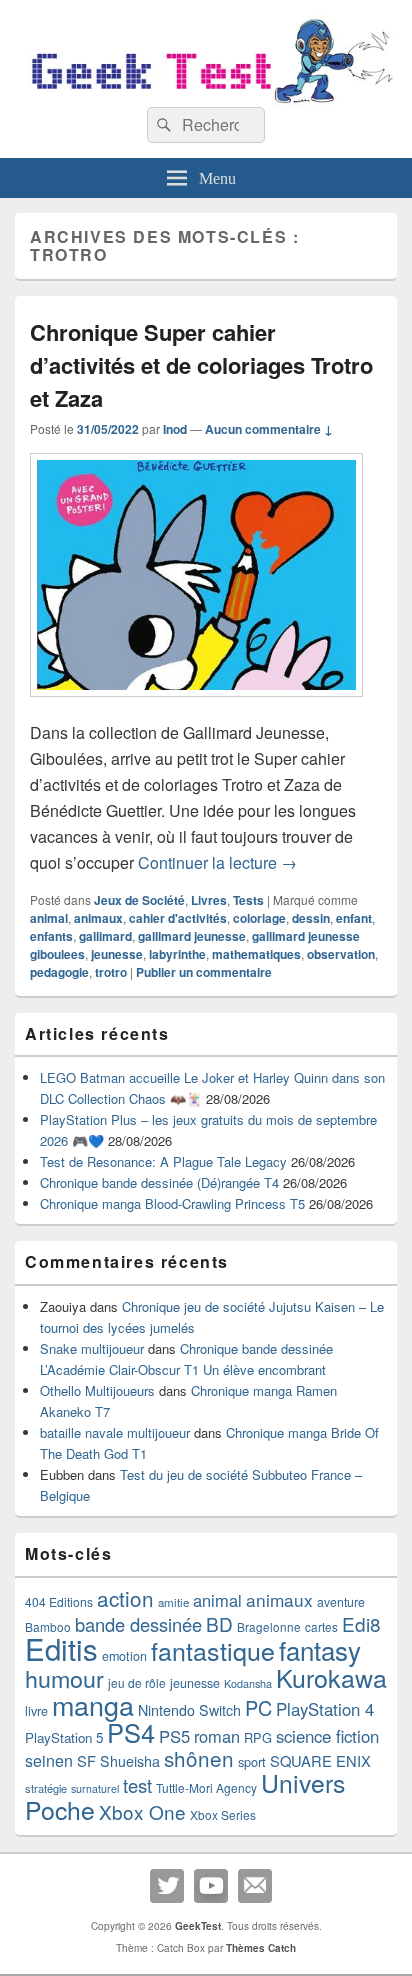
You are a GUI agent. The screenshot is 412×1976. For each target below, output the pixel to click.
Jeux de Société (139, 900)
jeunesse (117, 954)
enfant (354, 918)
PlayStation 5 (64, 1737)
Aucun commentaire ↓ (269, 429)
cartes (321, 1627)
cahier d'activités (178, 918)
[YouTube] (211, 1886)
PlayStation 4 (325, 1709)
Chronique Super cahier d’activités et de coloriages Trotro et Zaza (201, 365)
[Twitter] (167, 1886)
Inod (175, 429)
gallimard (105, 936)
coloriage (259, 918)
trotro (111, 972)
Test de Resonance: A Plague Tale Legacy (163, 1161)
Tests (248, 900)
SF (86, 1760)
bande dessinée (138, 1624)
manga (93, 1704)
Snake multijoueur (92, 1348)
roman (217, 1736)
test (137, 1785)
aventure (341, 1602)
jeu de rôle (137, 1682)
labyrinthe (177, 954)
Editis (61, 1648)
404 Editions (59, 1601)
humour (64, 1678)
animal (49, 918)
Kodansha (248, 1683)
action (125, 1598)
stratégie (46, 1788)
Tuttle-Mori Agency (206, 1787)
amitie (173, 1602)
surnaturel (95, 1788)
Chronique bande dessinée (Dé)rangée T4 (159, 1182)
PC (258, 1707)
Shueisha (130, 1761)
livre (36, 1711)
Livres (209, 900)
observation (341, 954)
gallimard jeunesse (192, 936)
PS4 (131, 1732)
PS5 (174, 1736)
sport (252, 1761)
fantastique (213, 1650)
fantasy (320, 1649)
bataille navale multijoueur (115, 1432)
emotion (124, 1656)
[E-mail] (255, 1886)
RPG (258, 1737)
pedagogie (59, 972)
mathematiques (256, 954)
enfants (51, 936)
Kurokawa (331, 1677)
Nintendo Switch (189, 1710)
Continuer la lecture (217, 862)
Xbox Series (223, 1814)
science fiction (327, 1736)
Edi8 (361, 1623)
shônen (199, 1758)
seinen (49, 1760)
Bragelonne (269, 1627)
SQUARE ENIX (320, 1760)
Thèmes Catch (261, 1948)
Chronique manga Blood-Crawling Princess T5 (172, 1203)
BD (219, 1623)
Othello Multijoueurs (97, 1390)
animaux (98, 918)
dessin (311, 918)
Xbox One (142, 1811)
